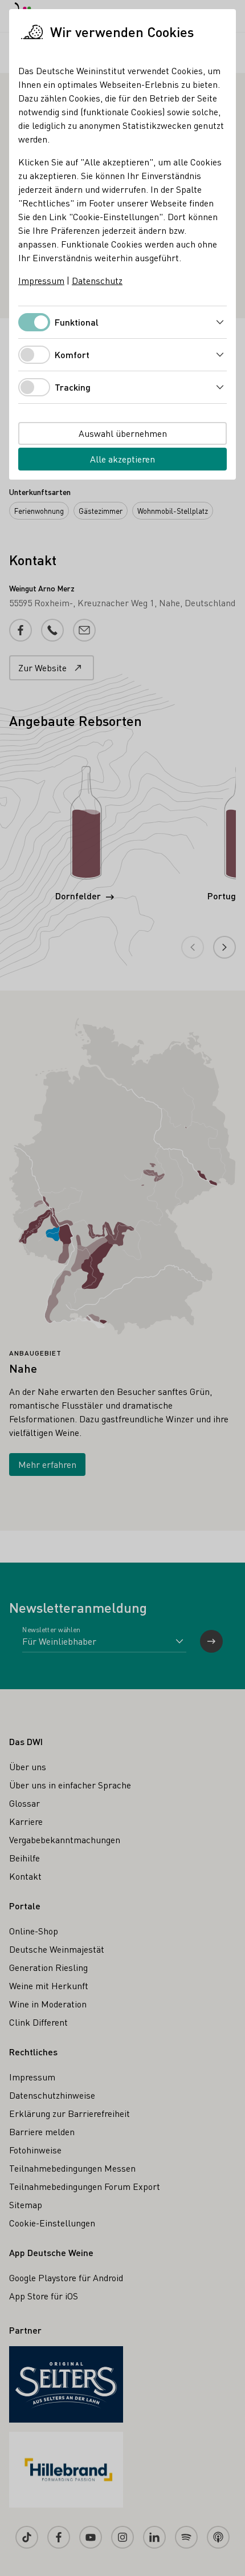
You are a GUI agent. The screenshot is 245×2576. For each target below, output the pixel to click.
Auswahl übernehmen (123, 433)
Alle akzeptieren (122, 459)
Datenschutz (97, 280)
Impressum (41, 280)
